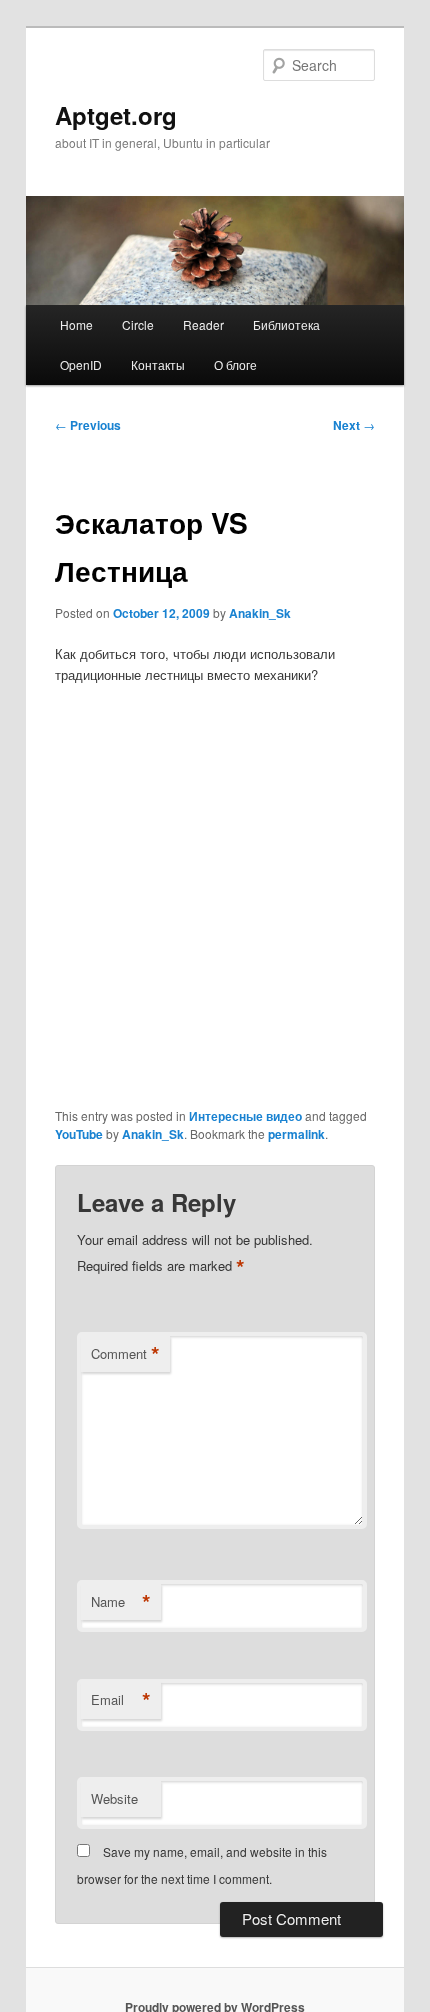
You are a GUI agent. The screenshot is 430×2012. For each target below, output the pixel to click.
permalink (296, 1134)
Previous (88, 425)
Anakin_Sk (260, 613)
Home (76, 324)
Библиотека (286, 324)
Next (354, 425)
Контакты (158, 364)
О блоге (235, 364)
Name (121, 1602)
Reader (203, 324)
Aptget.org (116, 115)
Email (121, 1700)
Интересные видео (245, 1116)
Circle (138, 324)
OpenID (81, 364)
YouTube (79, 1134)
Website (114, 1798)
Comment (125, 1354)
